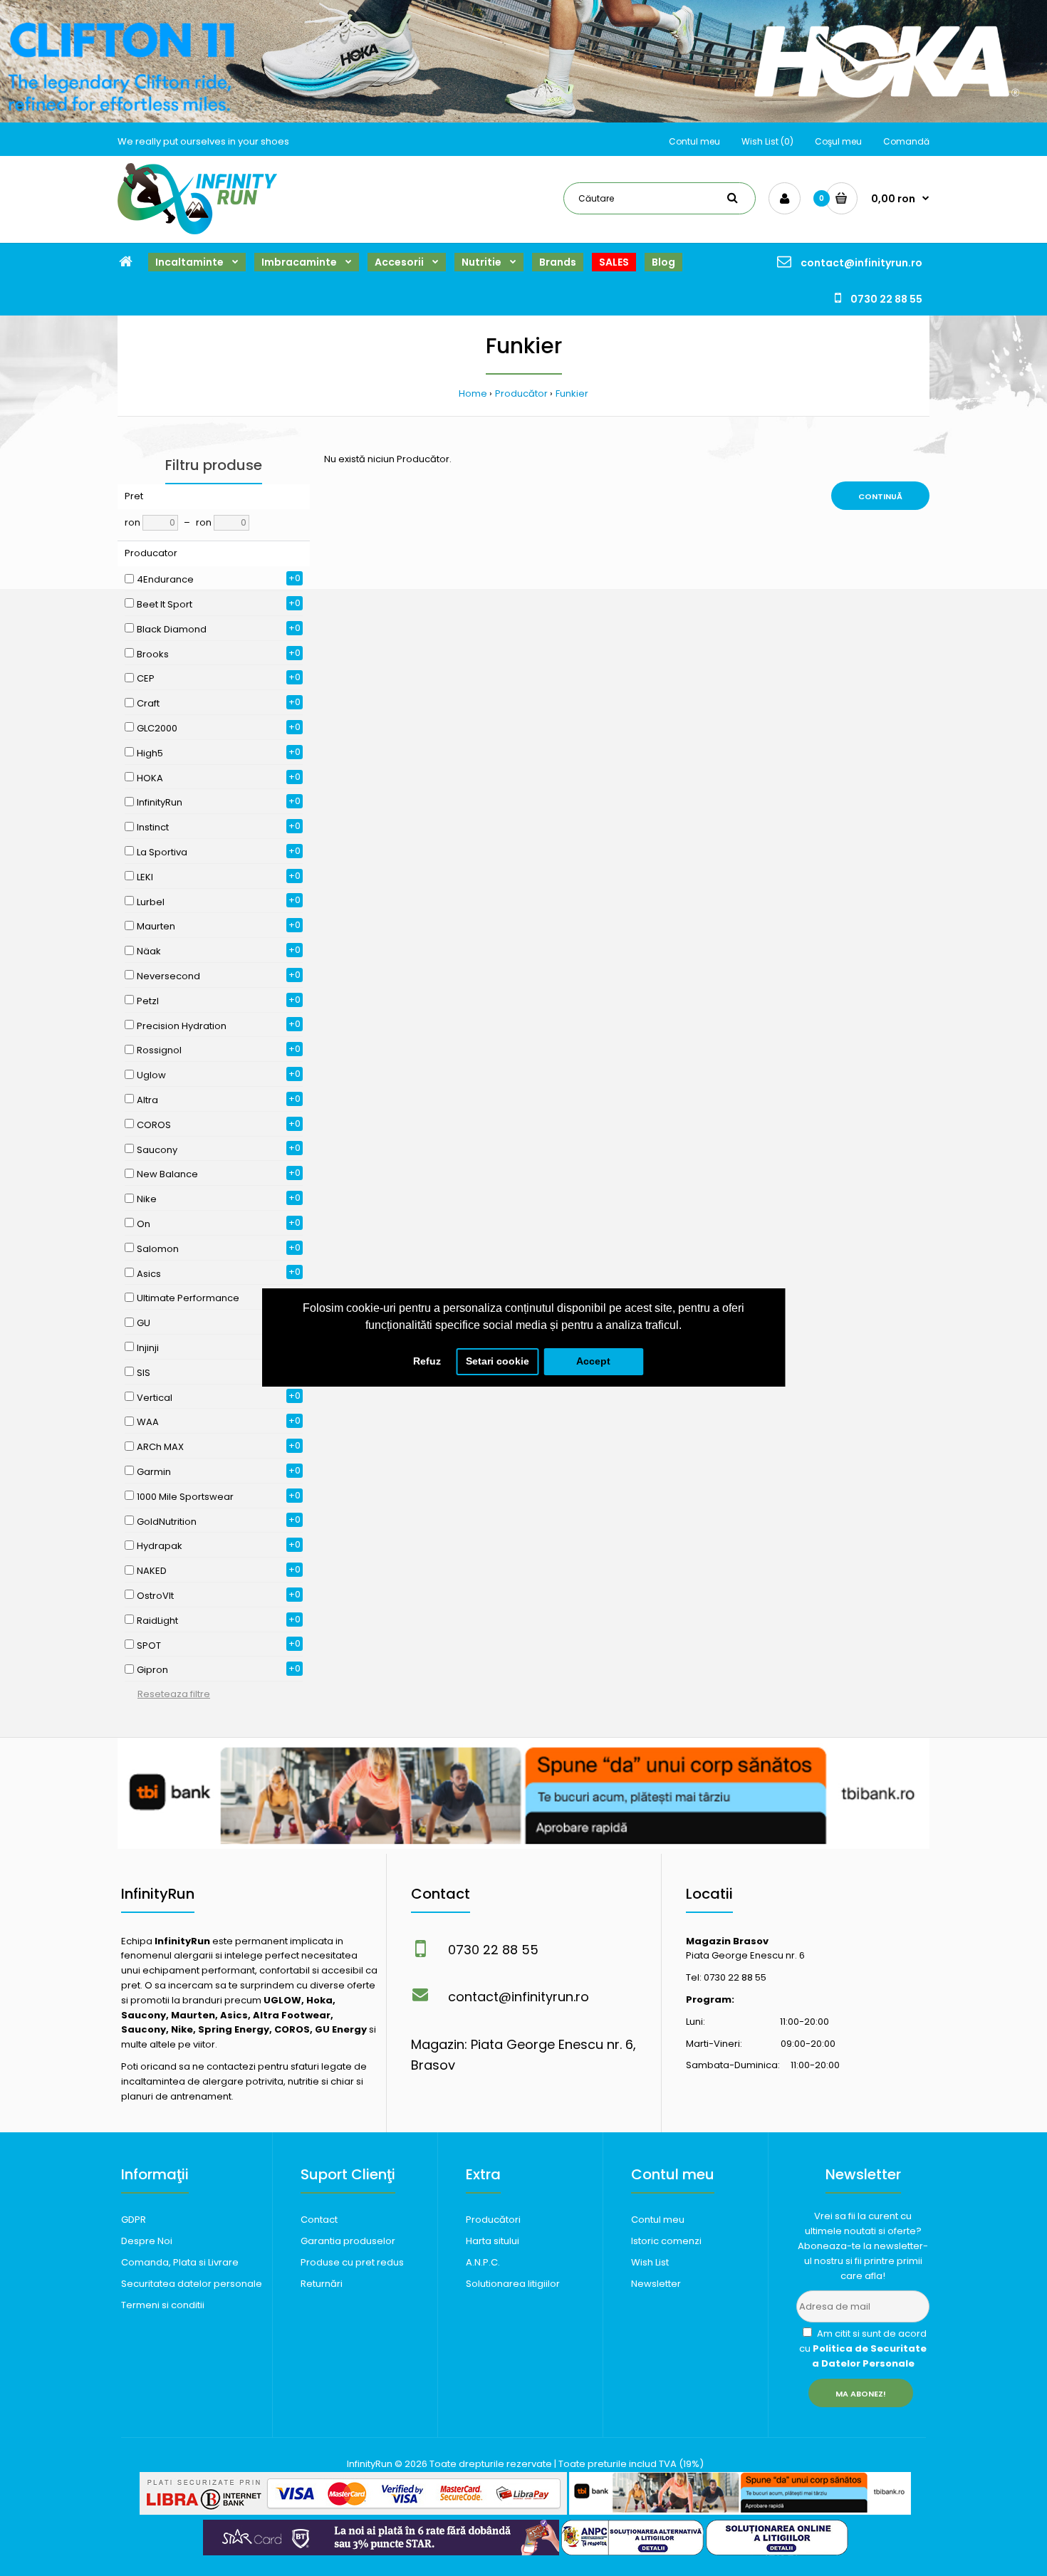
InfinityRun (160, 802)
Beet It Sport (165, 604)
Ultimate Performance (188, 1298)
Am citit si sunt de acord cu (863, 2348)
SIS (144, 1373)
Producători (493, 2220)
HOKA (150, 778)
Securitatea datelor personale (192, 2284)
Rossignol (159, 1050)
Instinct (153, 827)
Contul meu (694, 141)
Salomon (158, 1249)
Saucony (157, 1150)
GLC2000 (157, 728)
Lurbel (151, 902)
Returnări (322, 2284)
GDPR (134, 2220)
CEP (146, 678)
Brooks (153, 654)
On (144, 1224)
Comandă (906, 141)
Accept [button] (593, 1361)
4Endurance (165, 579)
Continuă (880, 496)
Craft (148, 703)
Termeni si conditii (163, 2305)
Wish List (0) (767, 141)
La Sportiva (162, 852)
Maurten (156, 926)
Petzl (148, 1001)
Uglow (151, 1075)
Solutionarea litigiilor (513, 2284)
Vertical (155, 1398)
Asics (149, 1274)
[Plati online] (353, 2512)
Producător (521, 393)
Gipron (152, 1670)
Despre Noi (147, 2241)
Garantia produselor (348, 2241)
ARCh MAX (160, 1447)
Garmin (154, 1472)
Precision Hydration (182, 1026)
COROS (154, 1125)
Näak (149, 951)
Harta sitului (493, 2241)
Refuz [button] (427, 1361)
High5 (150, 753)
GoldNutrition (167, 1522)
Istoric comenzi (666, 2241)
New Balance (167, 1174)
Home (473, 393)
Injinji (148, 1348)
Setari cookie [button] (498, 1361)
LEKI (145, 877)
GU (144, 1323)
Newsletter (656, 2284)
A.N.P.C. (483, 2262)
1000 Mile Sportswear (185, 1497)
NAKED (152, 1571)
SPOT (149, 1646)
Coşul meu (838, 141)
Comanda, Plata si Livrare (180, 2262)
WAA (148, 1422)
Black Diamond (172, 629)
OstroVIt (155, 1596)
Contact (319, 2220)
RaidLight (157, 1621)
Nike (147, 1199)
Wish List (650, 2262)
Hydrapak (160, 1546)
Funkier (572, 393)
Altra (147, 1100)
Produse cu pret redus (352, 2262)
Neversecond (168, 976)
